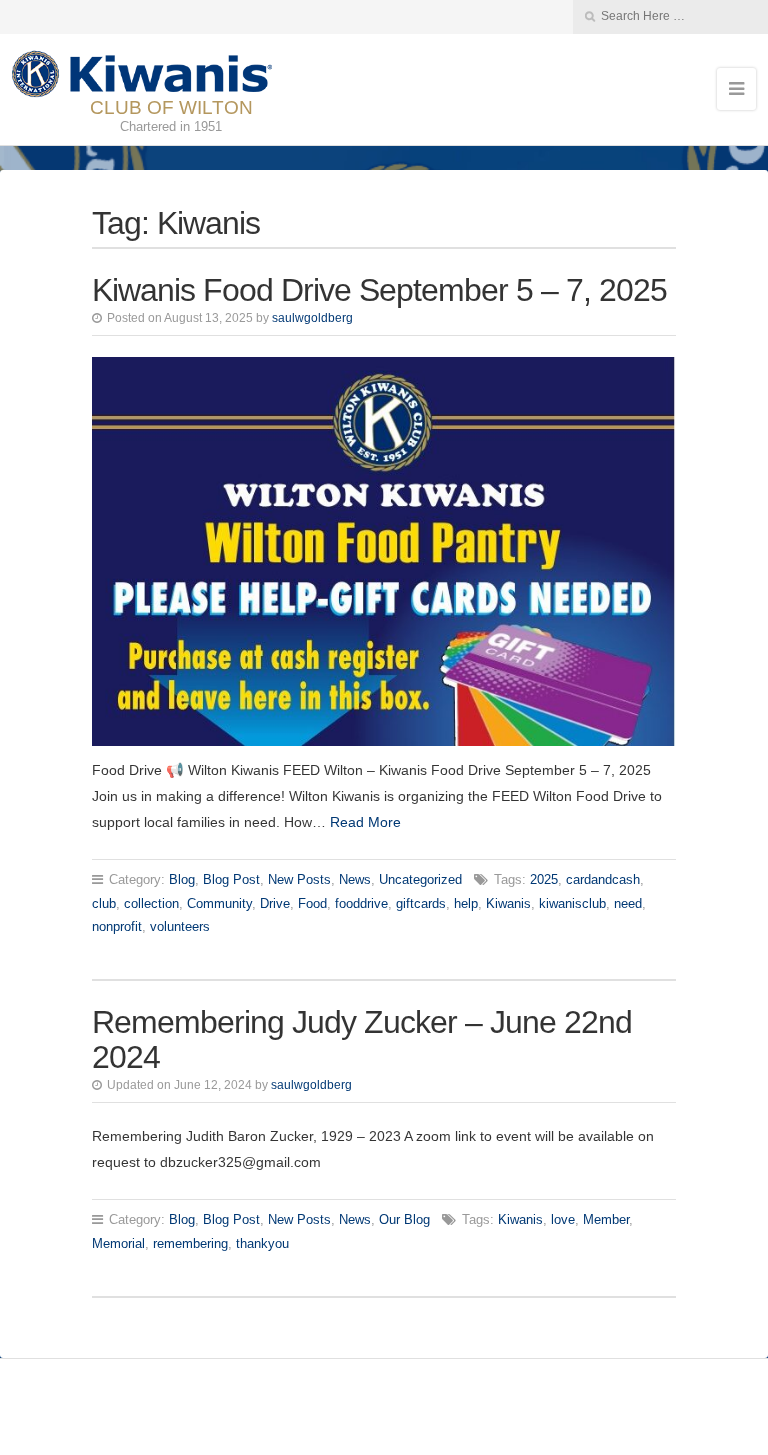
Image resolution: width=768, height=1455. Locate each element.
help (466, 903)
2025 (544, 879)
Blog (182, 879)
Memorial (118, 1243)
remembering (190, 1243)
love (563, 1219)
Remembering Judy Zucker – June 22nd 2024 (362, 1039)
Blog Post (231, 879)
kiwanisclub (572, 903)
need (628, 903)
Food (312, 903)
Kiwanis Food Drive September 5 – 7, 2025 (379, 290)
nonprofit (117, 926)
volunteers (180, 926)
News (355, 879)
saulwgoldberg (312, 318)
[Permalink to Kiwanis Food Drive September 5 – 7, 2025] (384, 551)
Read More (365, 822)
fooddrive (361, 903)
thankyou (262, 1243)
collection (151, 903)
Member (606, 1219)
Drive (275, 903)
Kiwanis (508, 903)
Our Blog (404, 1219)
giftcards (421, 903)
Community (219, 903)
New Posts (299, 879)
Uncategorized (420, 879)
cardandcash (603, 879)
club (104, 903)
